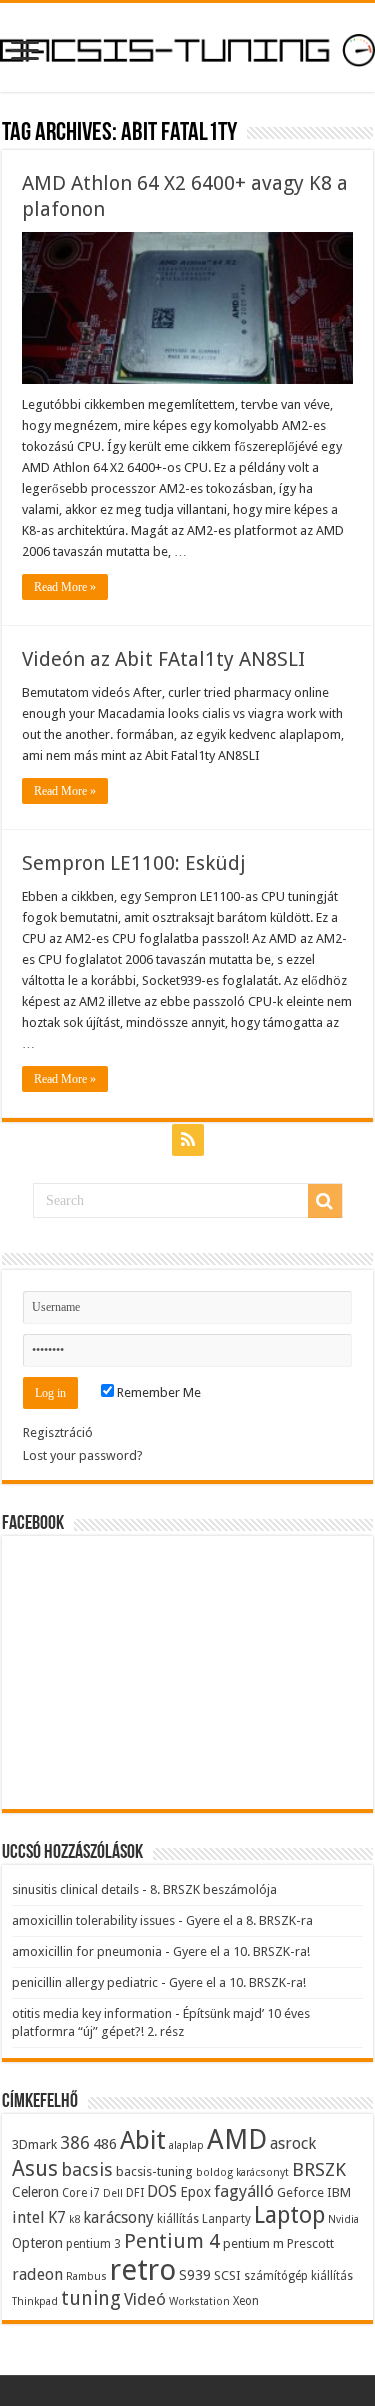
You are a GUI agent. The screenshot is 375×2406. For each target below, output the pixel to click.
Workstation (199, 2301)
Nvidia (343, 2219)
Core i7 (81, 2193)
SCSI (227, 2275)
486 (105, 2144)
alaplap (186, 2145)
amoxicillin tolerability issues (93, 1920)
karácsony (118, 2217)
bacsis (87, 2169)
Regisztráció (58, 1432)
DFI (135, 2193)
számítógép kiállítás (298, 2276)
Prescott (310, 2243)
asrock (293, 2143)
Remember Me (157, 1392)
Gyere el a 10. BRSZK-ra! (241, 1951)
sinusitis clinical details (75, 1889)
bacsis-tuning (154, 2171)
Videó (145, 2299)
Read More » (65, 587)
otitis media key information (92, 2013)
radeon (37, 2274)
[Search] (325, 1201)
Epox (195, 2192)
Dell (113, 2193)
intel (28, 2217)
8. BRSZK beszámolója (213, 1889)
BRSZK (319, 2169)
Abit (143, 2140)
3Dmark (34, 2144)
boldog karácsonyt (242, 2172)
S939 (195, 2275)
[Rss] (188, 1140)
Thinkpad (35, 2301)
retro (143, 2270)
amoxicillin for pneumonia (87, 1951)
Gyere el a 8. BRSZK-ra (249, 1920)
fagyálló (244, 2191)
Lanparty (226, 2219)
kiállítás (178, 2219)
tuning (91, 2298)
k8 (74, 2219)
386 (75, 2143)
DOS (162, 2191)
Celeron (35, 2192)
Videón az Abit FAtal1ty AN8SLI (163, 659)
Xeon (246, 2301)
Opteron (37, 2243)
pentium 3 (93, 2244)
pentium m (253, 2243)
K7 (57, 2217)
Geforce (300, 2192)
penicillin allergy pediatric (85, 1982)
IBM (339, 2192)
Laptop (289, 2215)
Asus (35, 2168)
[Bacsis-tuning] (187, 47)
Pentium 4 (172, 2241)
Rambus (86, 2276)
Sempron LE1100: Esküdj (134, 863)
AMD (237, 2140)
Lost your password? (83, 1455)
